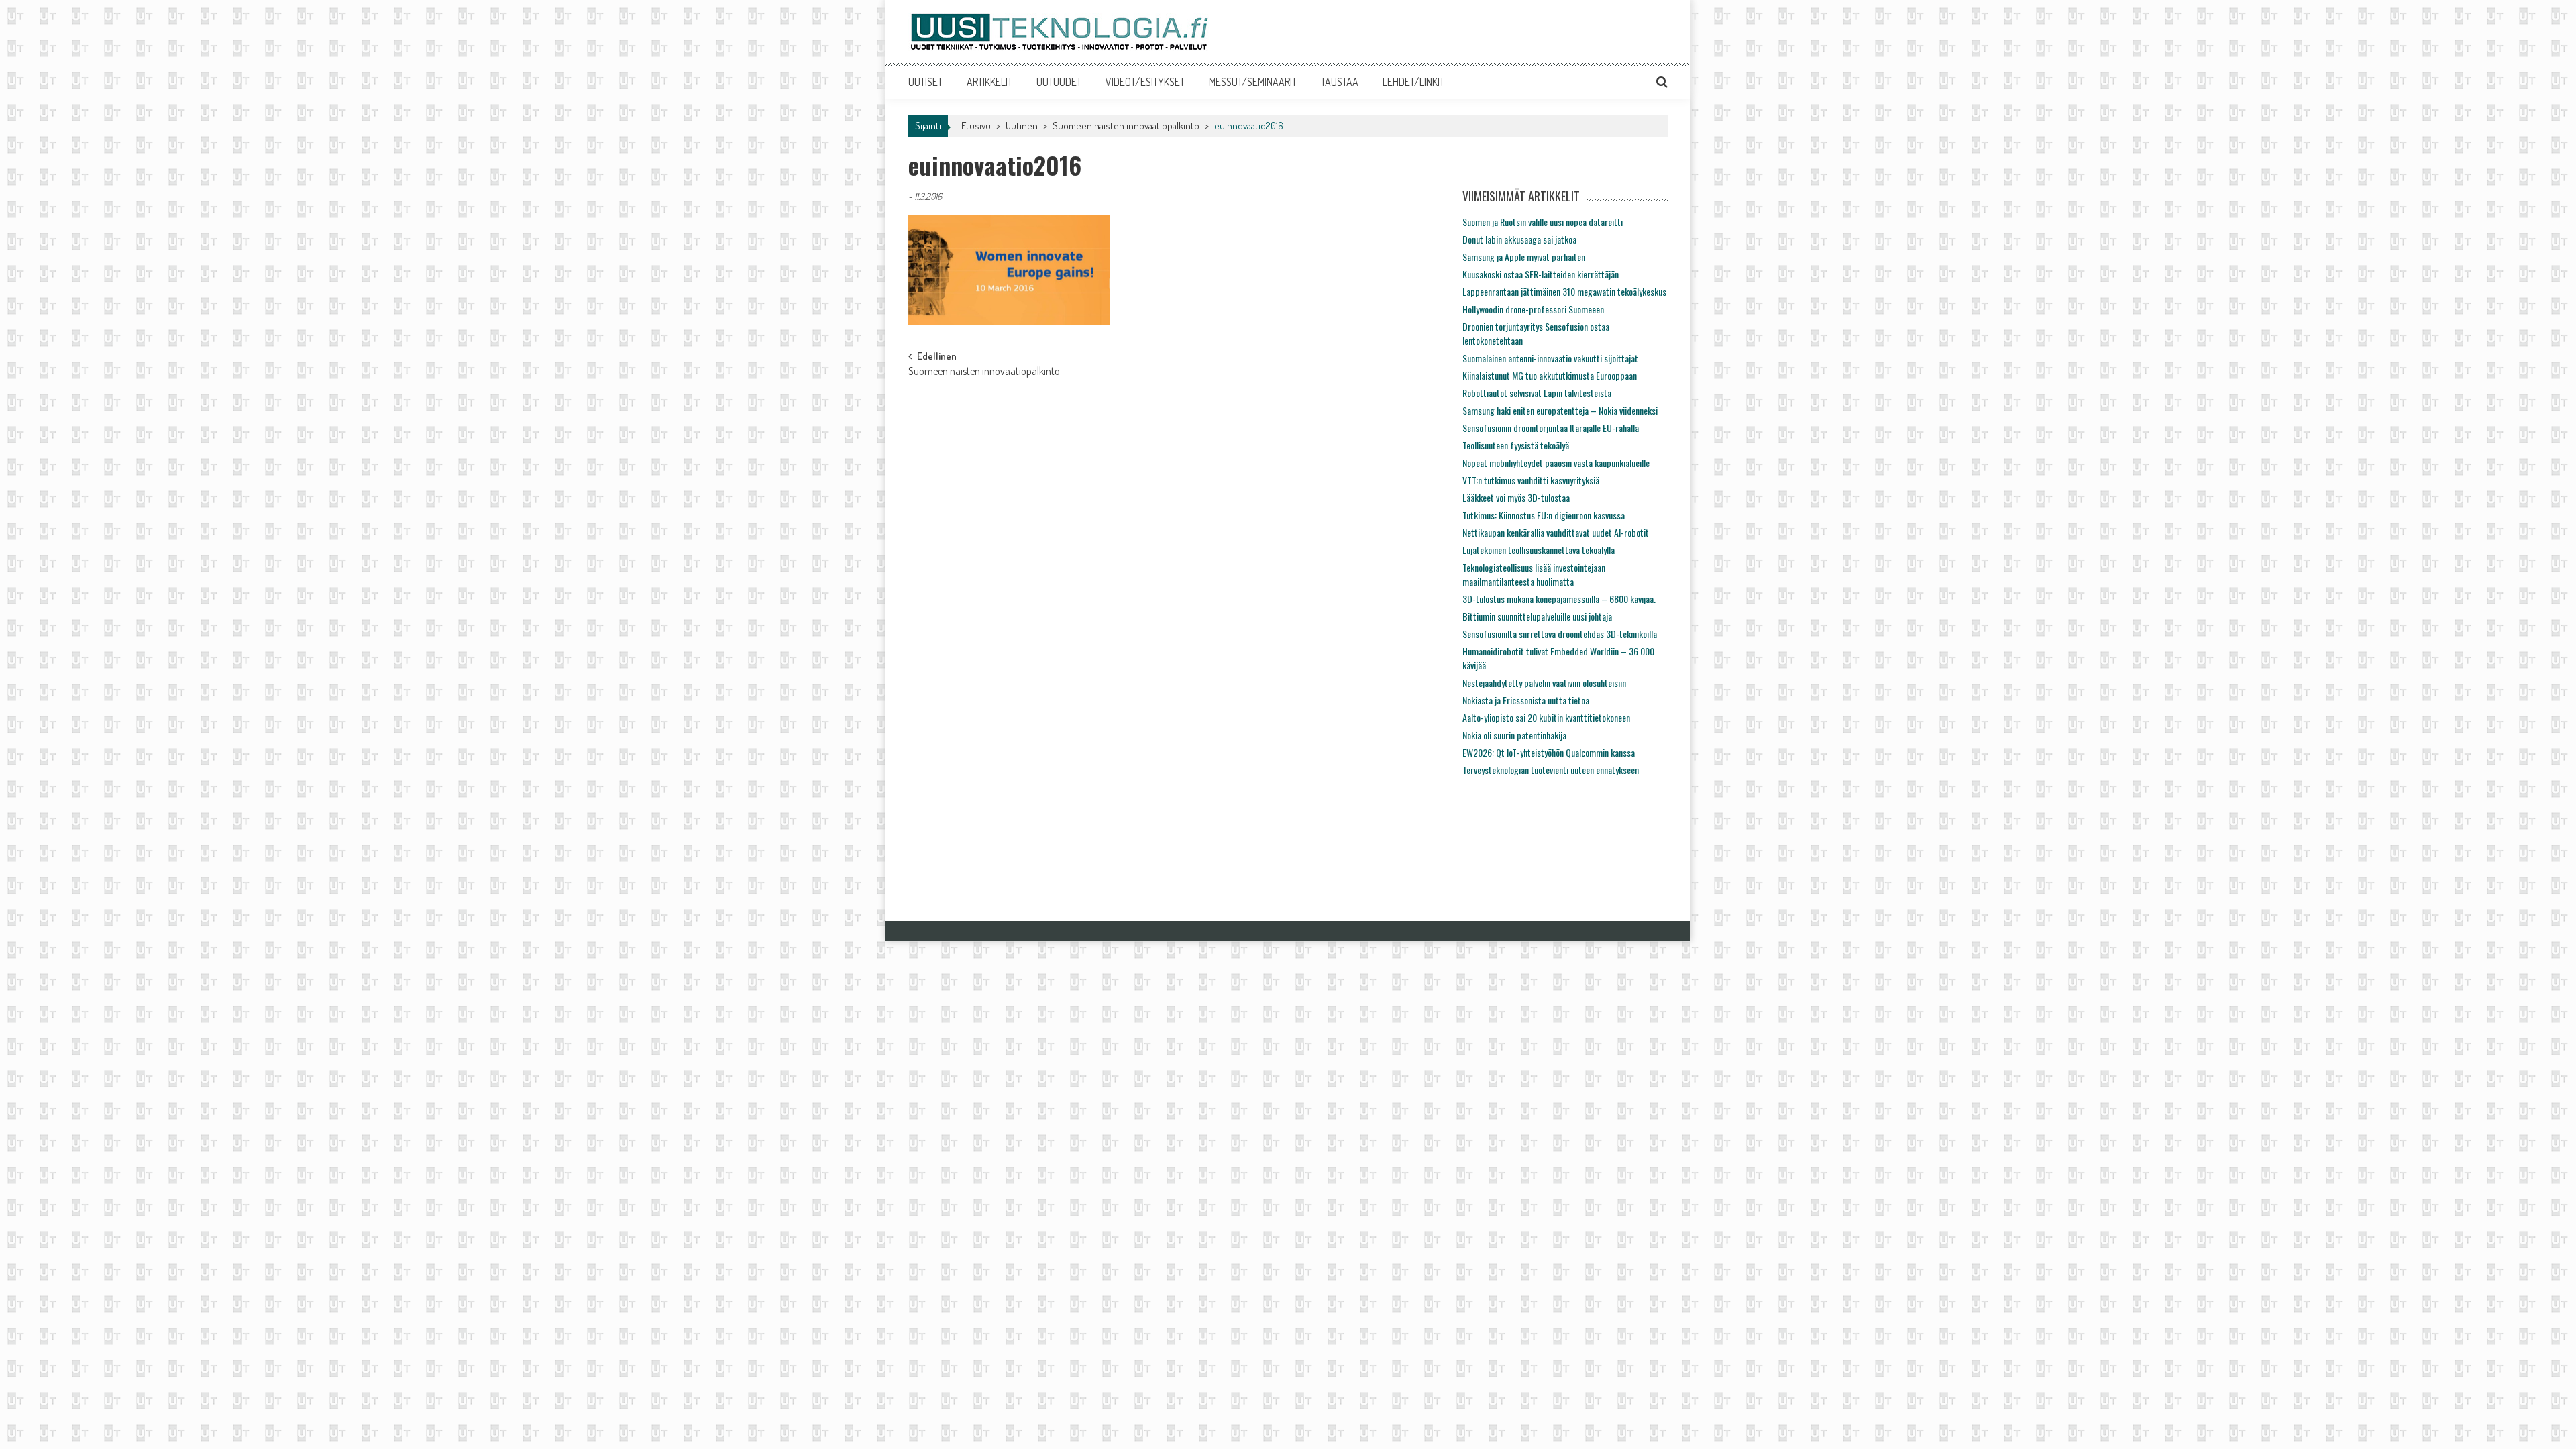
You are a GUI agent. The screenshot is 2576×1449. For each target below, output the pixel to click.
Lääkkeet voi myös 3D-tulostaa (1516, 497)
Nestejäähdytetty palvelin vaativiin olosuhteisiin (1544, 683)
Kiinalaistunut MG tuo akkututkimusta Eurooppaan (1550, 375)
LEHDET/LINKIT (1413, 82)
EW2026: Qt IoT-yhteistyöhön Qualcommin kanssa (1549, 752)
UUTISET (925, 82)
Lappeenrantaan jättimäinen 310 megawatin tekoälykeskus (1564, 291)
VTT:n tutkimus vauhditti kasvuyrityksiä (1531, 480)
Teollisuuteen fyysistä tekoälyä (1516, 445)
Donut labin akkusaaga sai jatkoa (1519, 239)
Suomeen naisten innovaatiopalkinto (1126, 126)
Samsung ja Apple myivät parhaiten (1524, 257)
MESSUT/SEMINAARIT (1253, 82)
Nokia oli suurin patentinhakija (1514, 735)
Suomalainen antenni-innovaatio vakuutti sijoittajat (1550, 358)
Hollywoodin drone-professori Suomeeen (1533, 309)
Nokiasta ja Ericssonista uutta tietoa (1526, 700)
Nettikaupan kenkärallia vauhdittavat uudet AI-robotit (1556, 532)
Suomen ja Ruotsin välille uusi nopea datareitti (1543, 222)
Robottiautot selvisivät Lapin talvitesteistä (1537, 393)
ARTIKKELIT (989, 82)
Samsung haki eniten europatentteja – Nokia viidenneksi (1560, 410)
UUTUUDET (1059, 82)
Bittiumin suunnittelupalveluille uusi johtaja (1537, 616)
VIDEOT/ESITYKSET (1145, 82)
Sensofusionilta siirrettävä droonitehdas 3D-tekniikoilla (1560, 634)
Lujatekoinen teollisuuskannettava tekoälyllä (1539, 550)
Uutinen (1022, 126)
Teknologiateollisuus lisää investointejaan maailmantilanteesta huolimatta (1534, 574)
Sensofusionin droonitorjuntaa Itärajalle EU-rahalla (1551, 428)
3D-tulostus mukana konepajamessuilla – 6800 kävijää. (1559, 599)
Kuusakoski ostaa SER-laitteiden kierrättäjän (1541, 274)
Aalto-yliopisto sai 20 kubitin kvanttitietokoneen (1546, 717)
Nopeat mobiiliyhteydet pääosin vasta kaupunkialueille (1556, 463)
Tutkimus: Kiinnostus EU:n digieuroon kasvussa (1544, 515)
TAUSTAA (1340, 82)
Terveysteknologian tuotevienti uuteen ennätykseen (1551, 770)
